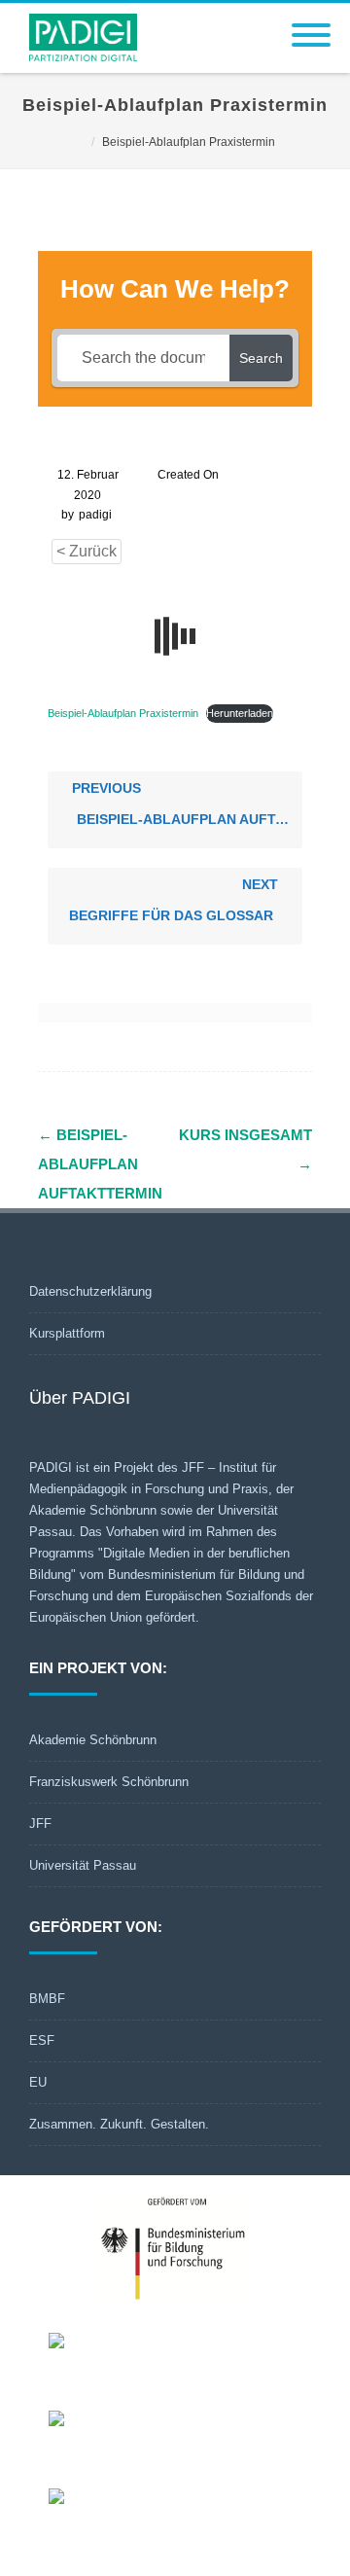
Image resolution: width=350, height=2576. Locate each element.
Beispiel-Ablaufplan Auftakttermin (100, 1164)
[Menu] (311, 23)
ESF (42, 2040)
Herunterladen (240, 713)
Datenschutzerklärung (90, 1291)
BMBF (47, 1999)
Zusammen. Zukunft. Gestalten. (119, 2124)
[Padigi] (78, 66)
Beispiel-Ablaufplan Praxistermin (123, 713)
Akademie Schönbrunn (93, 1740)
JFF (40, 1824)
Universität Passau (83, 1865)
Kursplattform (67, 1333)
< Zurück (87, 551)
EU (38, 2082)
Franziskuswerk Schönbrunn (109, 1782)
